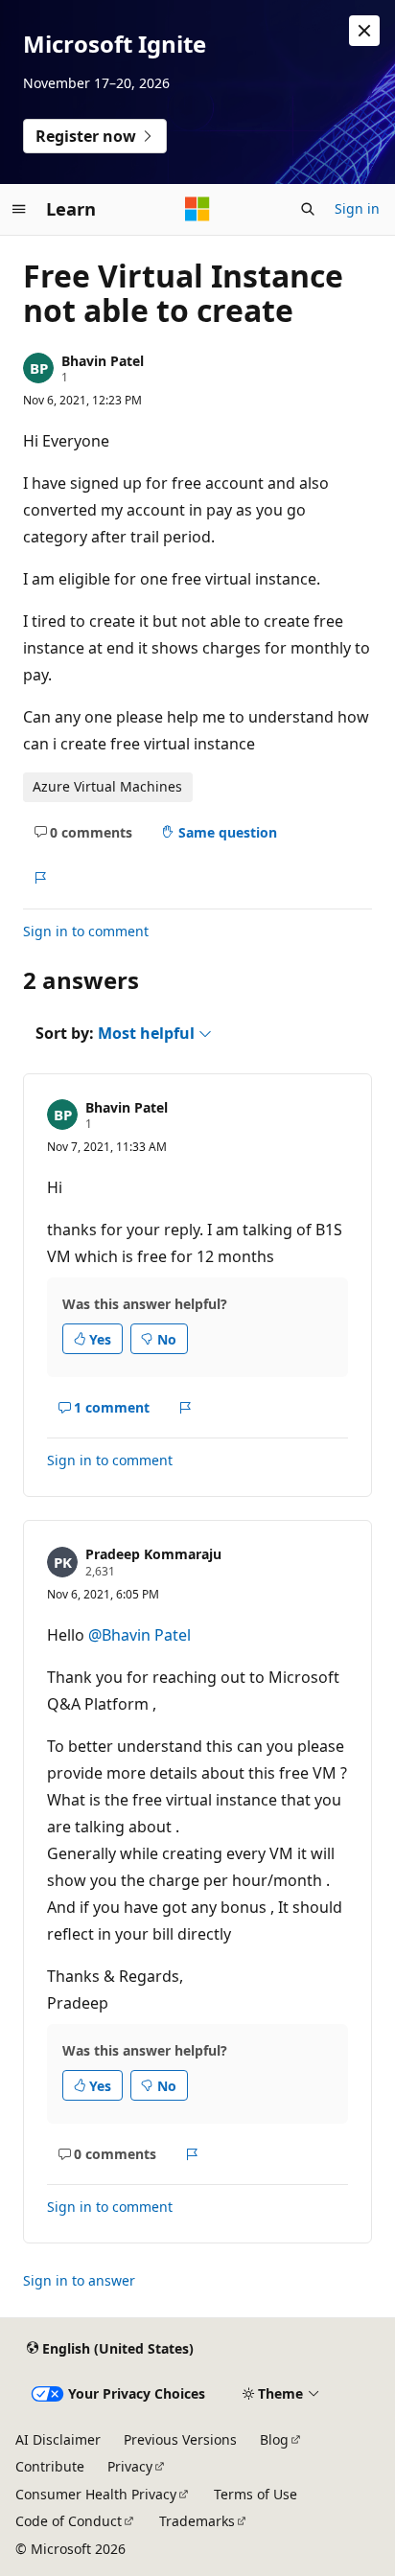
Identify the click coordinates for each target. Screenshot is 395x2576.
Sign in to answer (79, 2280)
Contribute (50, 2466)
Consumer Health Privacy (96, 2494)
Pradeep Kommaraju (153, 1554)
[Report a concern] (40, 878)
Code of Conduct (69, 2521)
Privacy (130, 2466)
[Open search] (308, 209)
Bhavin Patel (103, 361)
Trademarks (197, 2521)
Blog (274, 2439)
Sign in (357, 208)
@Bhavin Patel (139, 1635)
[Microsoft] (197, 209)
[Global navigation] (19, 209)
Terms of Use (256, 2494)
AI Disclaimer (58, 2439)
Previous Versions (180, 2439)
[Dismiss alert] (364, 31)
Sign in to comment (86, 931)
